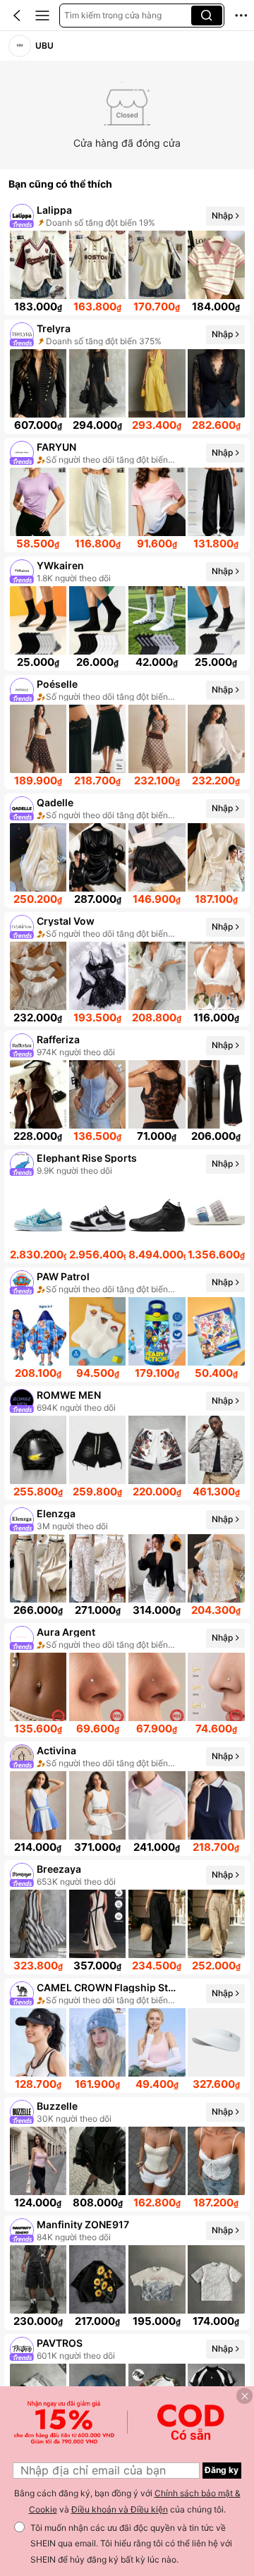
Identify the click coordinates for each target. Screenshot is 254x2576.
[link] (20, 46)
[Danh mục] (42, 16)
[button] (17, 16)
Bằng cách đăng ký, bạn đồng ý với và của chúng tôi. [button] (127, 2501)
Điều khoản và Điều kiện (120, 2509)
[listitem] (127, 258)
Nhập (222, 215)
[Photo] (22, 216)
